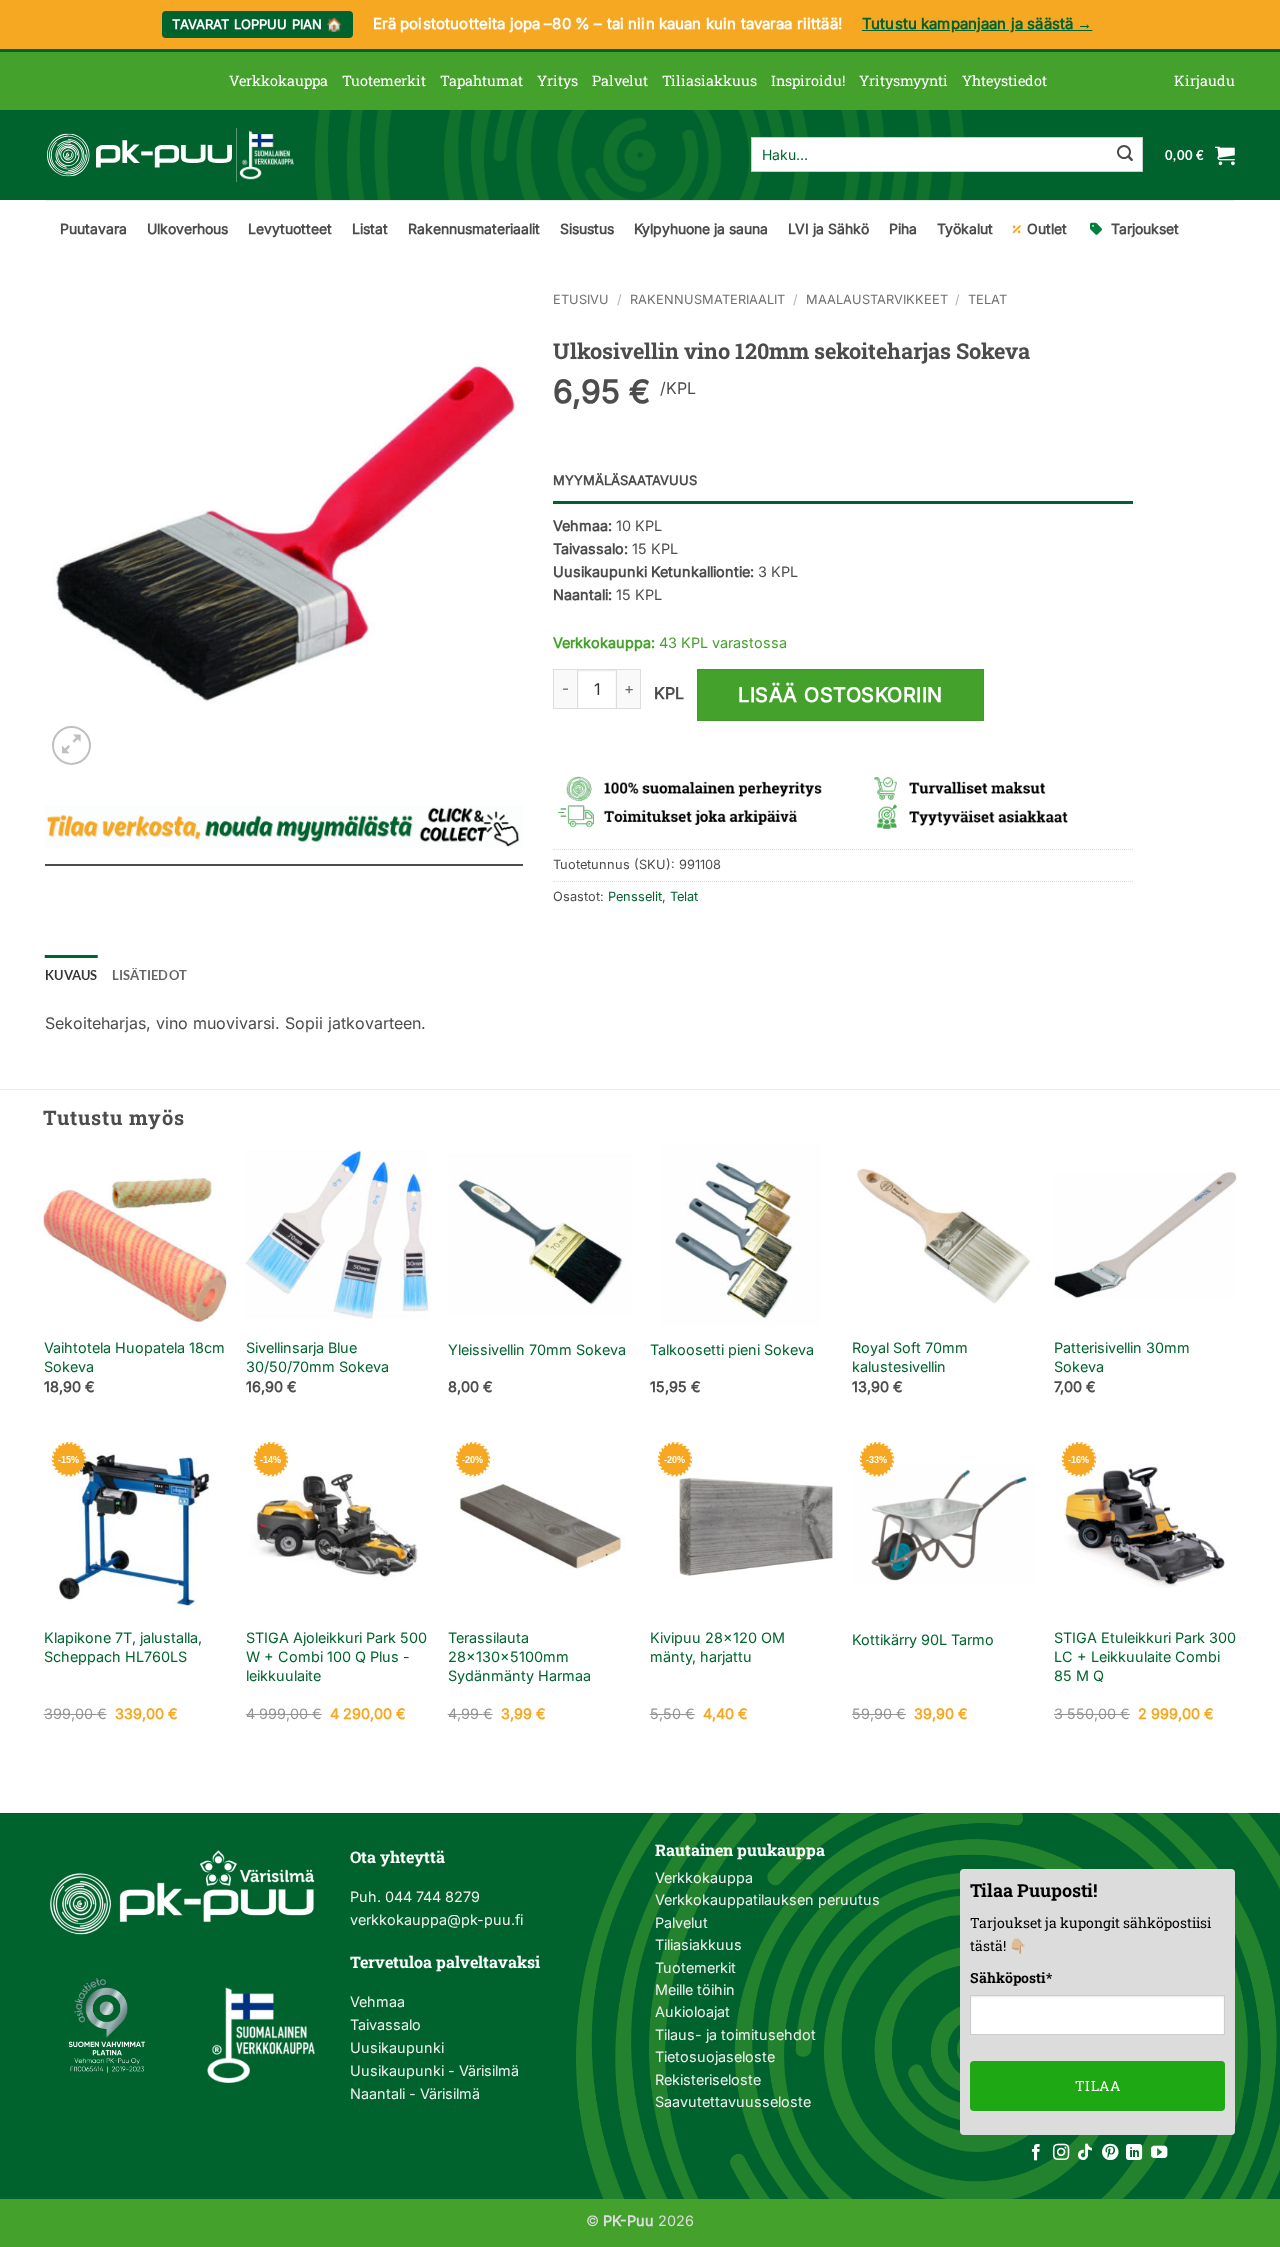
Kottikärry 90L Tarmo (923, 1639)
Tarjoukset (1145, 228)
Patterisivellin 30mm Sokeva (1122, 1357)
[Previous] (45, 1287)
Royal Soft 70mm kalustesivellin (910, 1357)
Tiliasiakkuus (709, 80)
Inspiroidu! (808, 80)
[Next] (1235, 1287)
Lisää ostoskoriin (840, 695)
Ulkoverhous (187, 228)
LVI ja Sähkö (828, 228)
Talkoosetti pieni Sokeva (732, 1349)
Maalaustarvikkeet (877, 299)
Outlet (1047, 228)
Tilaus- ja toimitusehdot (735, 2034)
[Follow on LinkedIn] (1134, 2153)
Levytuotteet (290, 228)
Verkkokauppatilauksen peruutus (767, 1899)
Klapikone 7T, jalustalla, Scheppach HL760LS (123, 1647)
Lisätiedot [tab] (150, 975)
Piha (903, 228)
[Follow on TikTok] (1085, 2153)
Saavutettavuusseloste (733, 2101)
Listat (370, 228)
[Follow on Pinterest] (1110, 2153)
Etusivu (581, 299)
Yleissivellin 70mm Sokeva (537, 1349)
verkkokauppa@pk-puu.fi (436, 1919)
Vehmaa (377, 2001)
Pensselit (635, 896)
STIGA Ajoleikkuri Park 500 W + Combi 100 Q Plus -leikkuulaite (336, 1656)
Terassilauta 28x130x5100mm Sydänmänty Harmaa (519, 1656)
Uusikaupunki (397, 2047)
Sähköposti (1011, 1977)
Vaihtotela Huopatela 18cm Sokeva (134, 1357)
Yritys (557, 80)
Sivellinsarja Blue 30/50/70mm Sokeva (317, 1357)
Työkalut (965, 228)
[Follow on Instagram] (1061, 2153)
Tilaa (1097, 2085)
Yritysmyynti (903, 80)
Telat (987, 299)
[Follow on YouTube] (1159, 2153)
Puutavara (93, 228)
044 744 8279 (430, 1896)
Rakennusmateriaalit (474, 228)
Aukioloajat (692, 2011)
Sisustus (587, 228)
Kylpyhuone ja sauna (701, 228)
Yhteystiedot (1004, 80)
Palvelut (620, 80)
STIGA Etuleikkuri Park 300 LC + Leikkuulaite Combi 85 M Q (1145, 1656)
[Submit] (1125, 155)
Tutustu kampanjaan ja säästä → (977, 23)
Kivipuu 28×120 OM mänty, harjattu (717, 1647)
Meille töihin (695, 1989)
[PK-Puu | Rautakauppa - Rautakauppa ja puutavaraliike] (170, 155)
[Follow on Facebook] (1036, 2153)
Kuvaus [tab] (71, 975)
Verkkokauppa (278, 80)
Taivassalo (385, 2024)
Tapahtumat (481, 80)
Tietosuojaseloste (715, 2056)
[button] (1204, 81)
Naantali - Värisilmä (415, 2093)
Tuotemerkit (384, 80)
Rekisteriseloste (708, 2079)
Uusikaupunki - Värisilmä (434, 2070)
